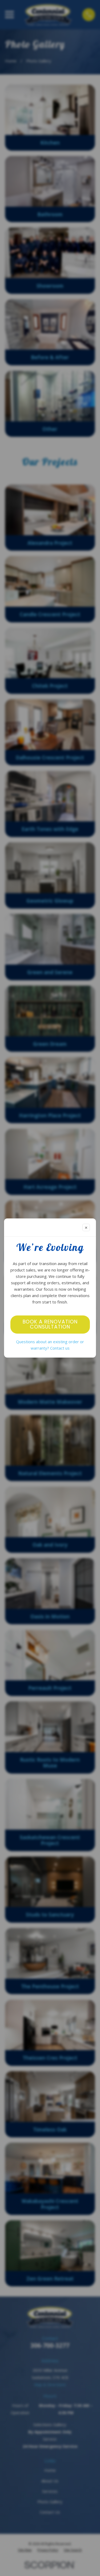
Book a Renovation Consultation (50, 1324)
